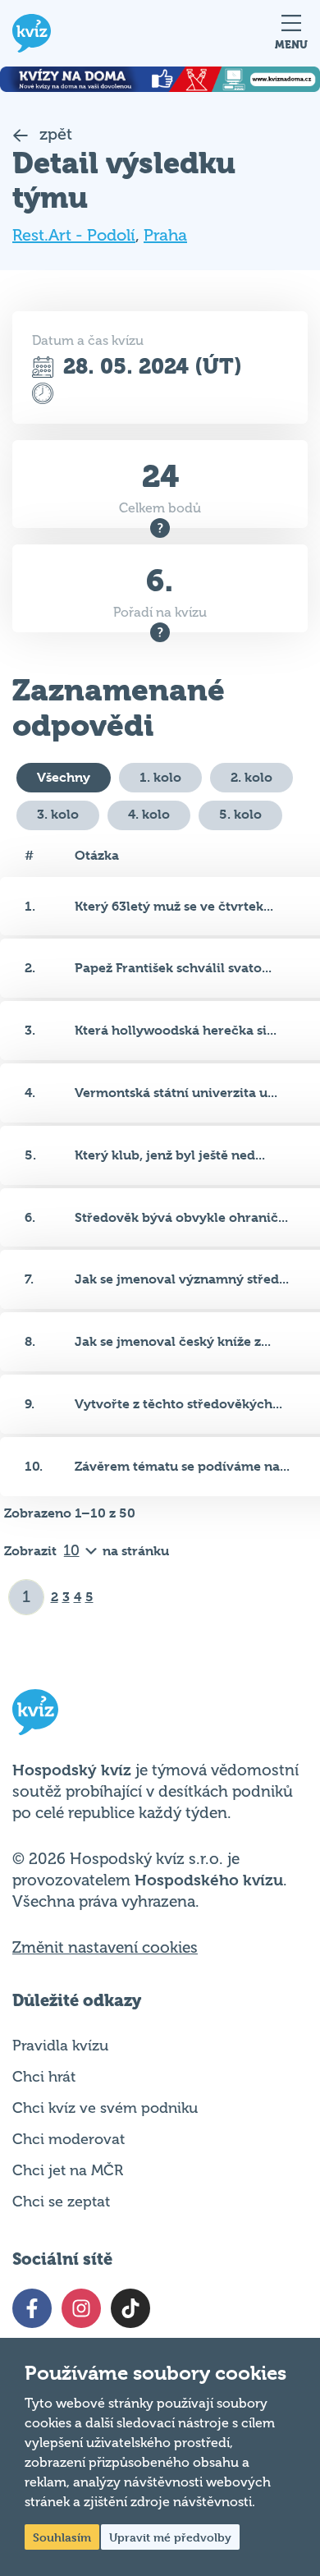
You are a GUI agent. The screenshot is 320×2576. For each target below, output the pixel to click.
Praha (165, 235)
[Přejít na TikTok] (130, 2308)
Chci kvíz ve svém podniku (105, 2108)
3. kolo (58, 814)
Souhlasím (62, 2537)
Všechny (64, 777)
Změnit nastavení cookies (105, 1948)
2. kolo (251, 777)
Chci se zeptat (61, 2202)
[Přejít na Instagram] (81, 2308)
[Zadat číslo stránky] (27, 1597)
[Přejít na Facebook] (32, 2308)
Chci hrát (44, 2077)
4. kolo (149, 814)
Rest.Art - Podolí (74, 235)
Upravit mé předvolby (170, 2537)
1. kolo (160, 777)
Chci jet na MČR (68, 2170)
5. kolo (240, 814)
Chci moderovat (69, 2139)
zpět (54, 134)
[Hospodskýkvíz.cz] (32, 33)
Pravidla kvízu (60, 2046)
